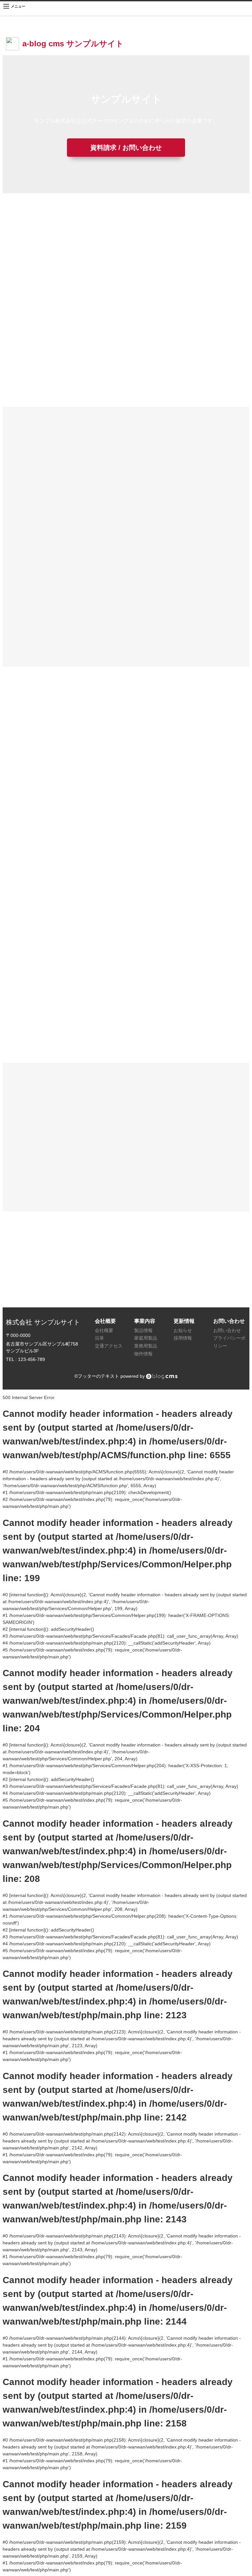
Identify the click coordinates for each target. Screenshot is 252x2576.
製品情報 (143, 1330)
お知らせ (183, 1330)
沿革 (99, 1338)
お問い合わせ (227, 1330)
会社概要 (104, 1330)
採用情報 (183, 1338)
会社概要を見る (161, 577)
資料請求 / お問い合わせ (126, 148)
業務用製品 (146, 1346)
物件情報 (143, 1354)
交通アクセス (109, 1346)
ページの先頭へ (238, 2562)
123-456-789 (126, 1286)
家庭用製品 (146, 1338)
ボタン (71, 377)
